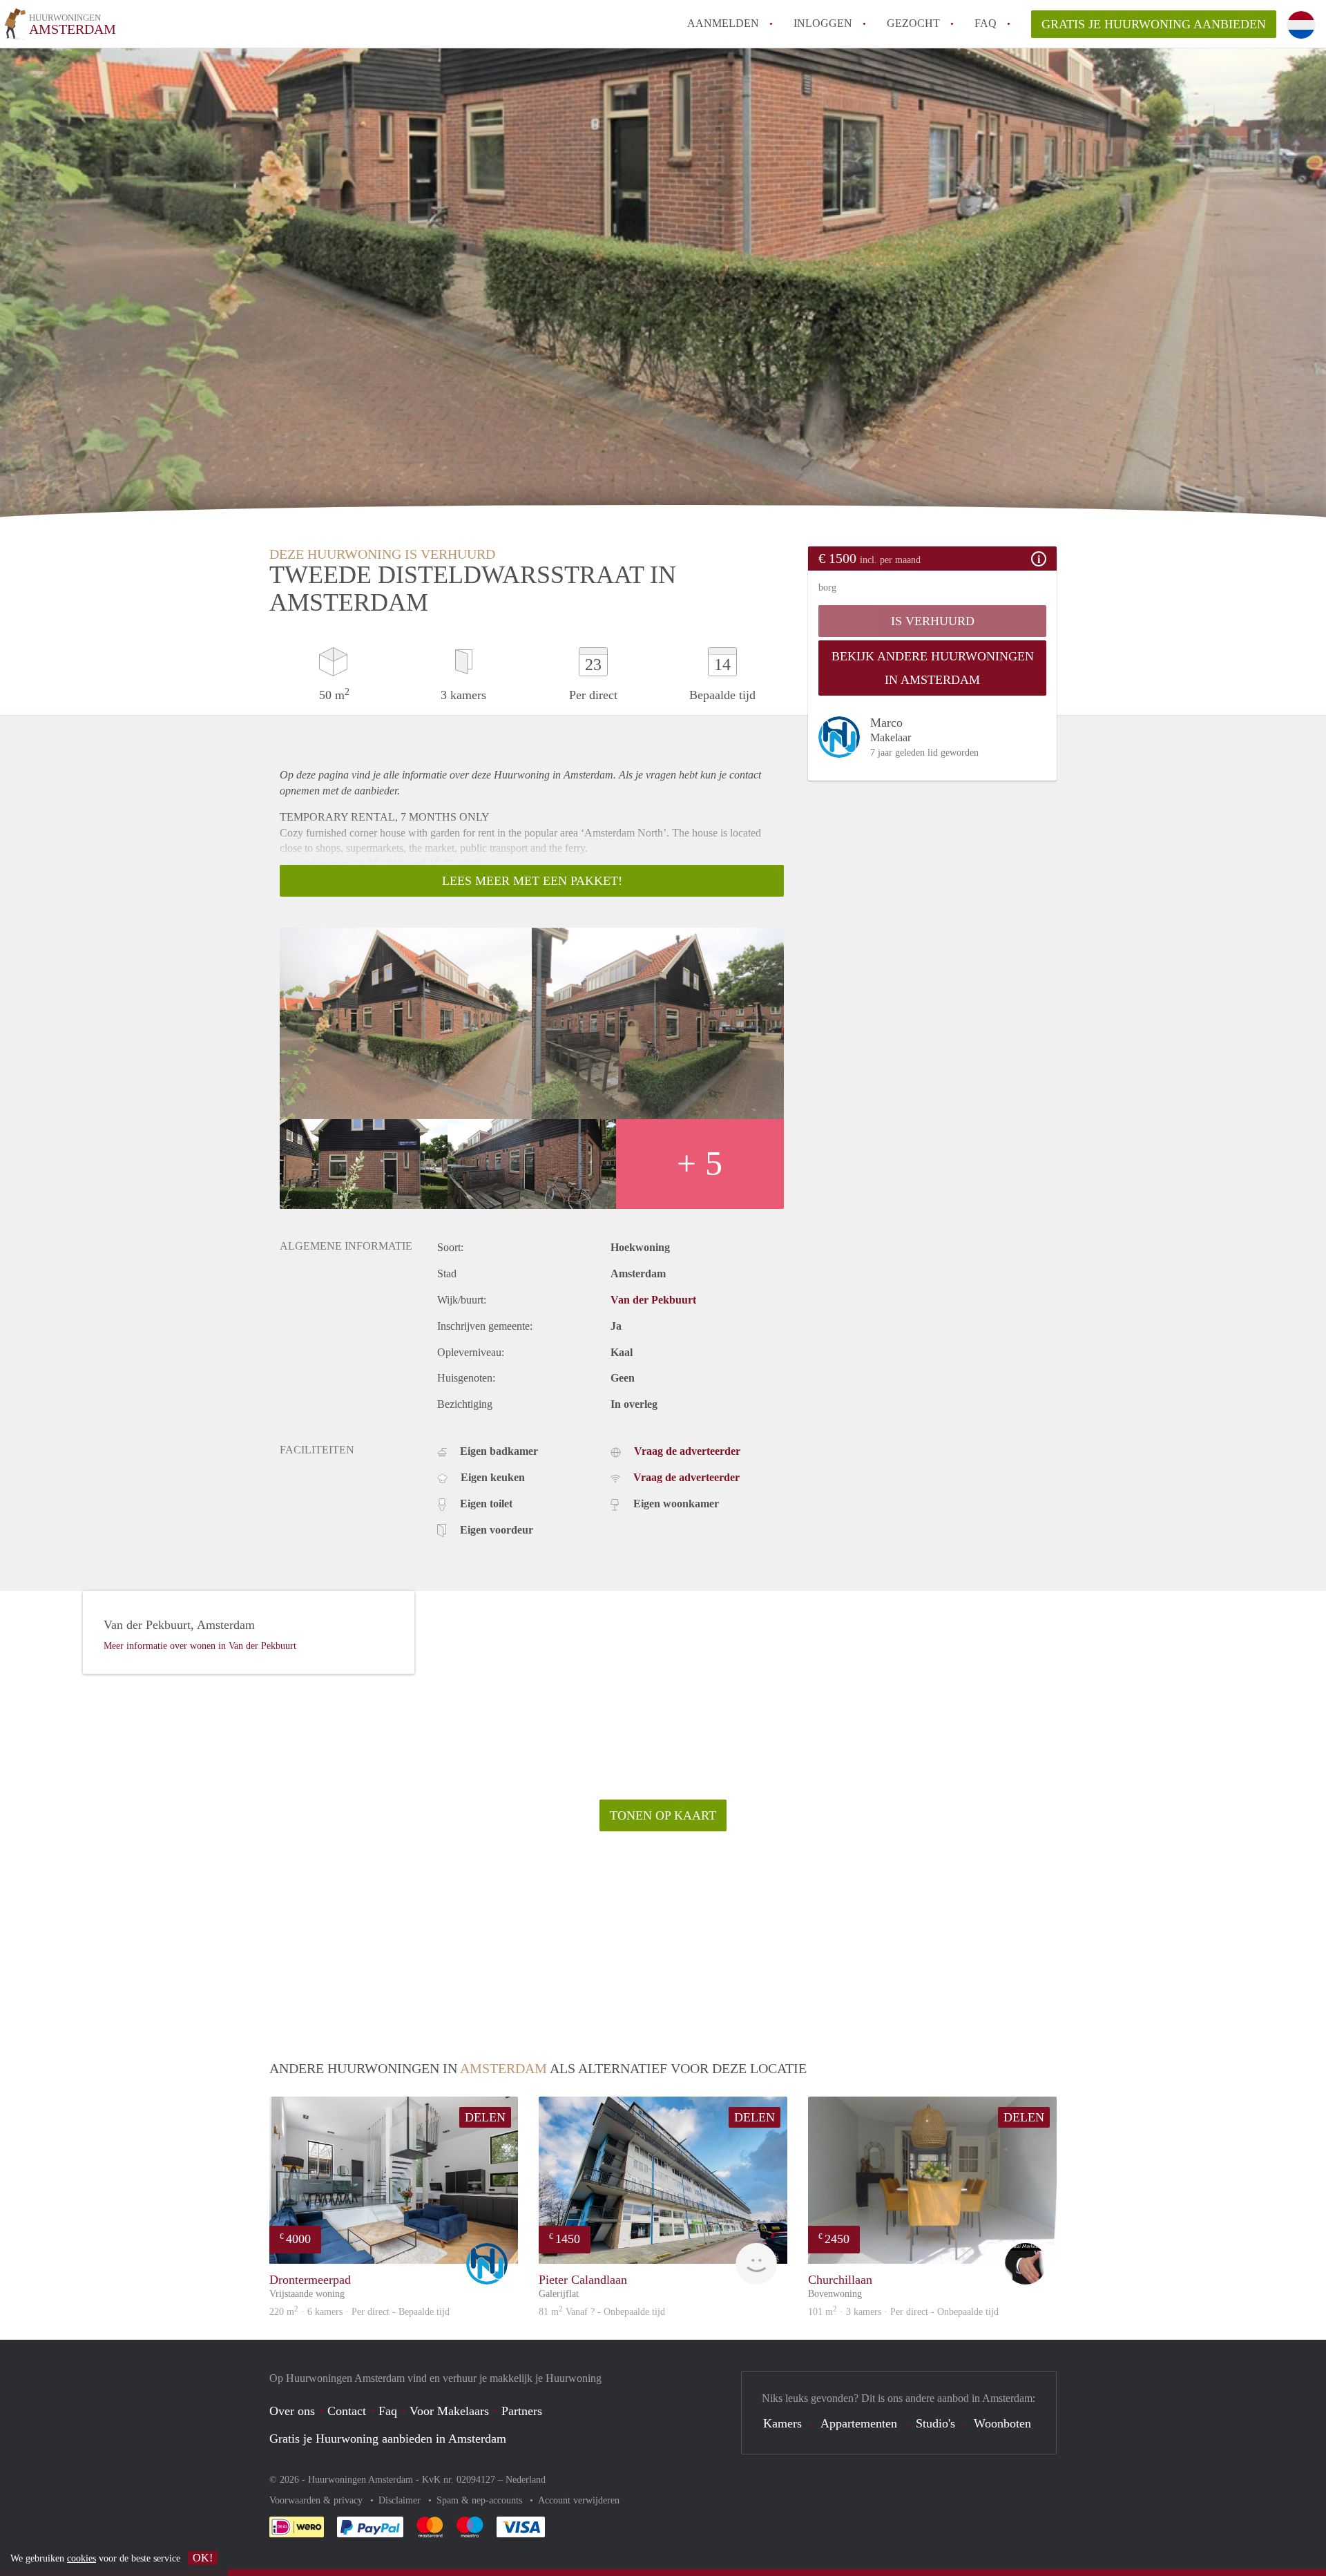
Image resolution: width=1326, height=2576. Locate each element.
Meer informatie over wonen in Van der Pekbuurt (200, 1646)
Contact (347, 2411)
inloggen (823, 23)
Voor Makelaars (449, 2411)
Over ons (292, 2411)
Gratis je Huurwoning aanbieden (1154, 24)
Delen (485, 2117)
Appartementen (859, 2423)
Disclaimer (401, 2500)
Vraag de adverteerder (687, 1451)
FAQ (986, 23)
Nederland (526, 2480)
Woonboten (1002, 2423)
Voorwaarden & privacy (317, 2500)
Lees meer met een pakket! (532, 881)
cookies (81, 2558)
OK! (203, 2558)
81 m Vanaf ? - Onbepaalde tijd (602, 2312)
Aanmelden (723, 23)
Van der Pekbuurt (653, 1300)
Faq (388, 2411)
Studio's (935, 2423)
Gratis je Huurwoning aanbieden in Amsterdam (388, 2439)
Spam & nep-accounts (481, 2500)
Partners (522, 2411)
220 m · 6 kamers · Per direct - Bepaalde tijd (359, 2312)
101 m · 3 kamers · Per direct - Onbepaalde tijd (903, 2312)
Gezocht (913, 23)
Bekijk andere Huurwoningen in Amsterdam (933, 668)
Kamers (782, 2423)
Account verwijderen (579, 2500)
